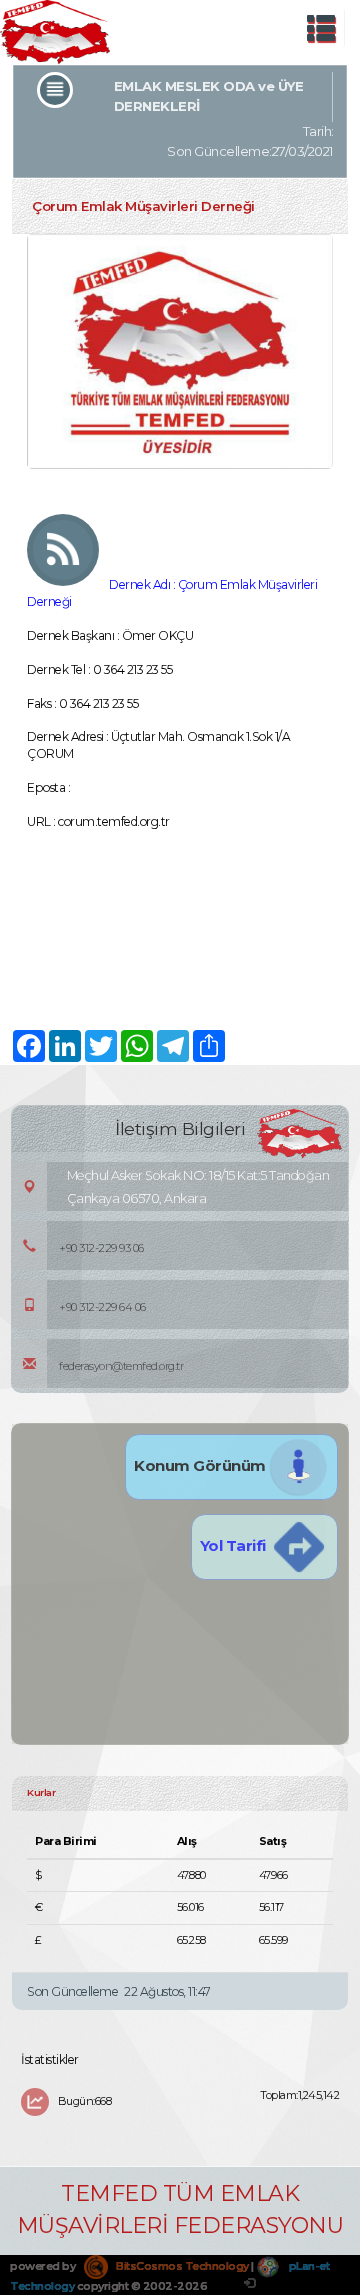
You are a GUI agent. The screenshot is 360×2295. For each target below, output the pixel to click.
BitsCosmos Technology (181, 2266)
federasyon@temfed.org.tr (121, 1366)
